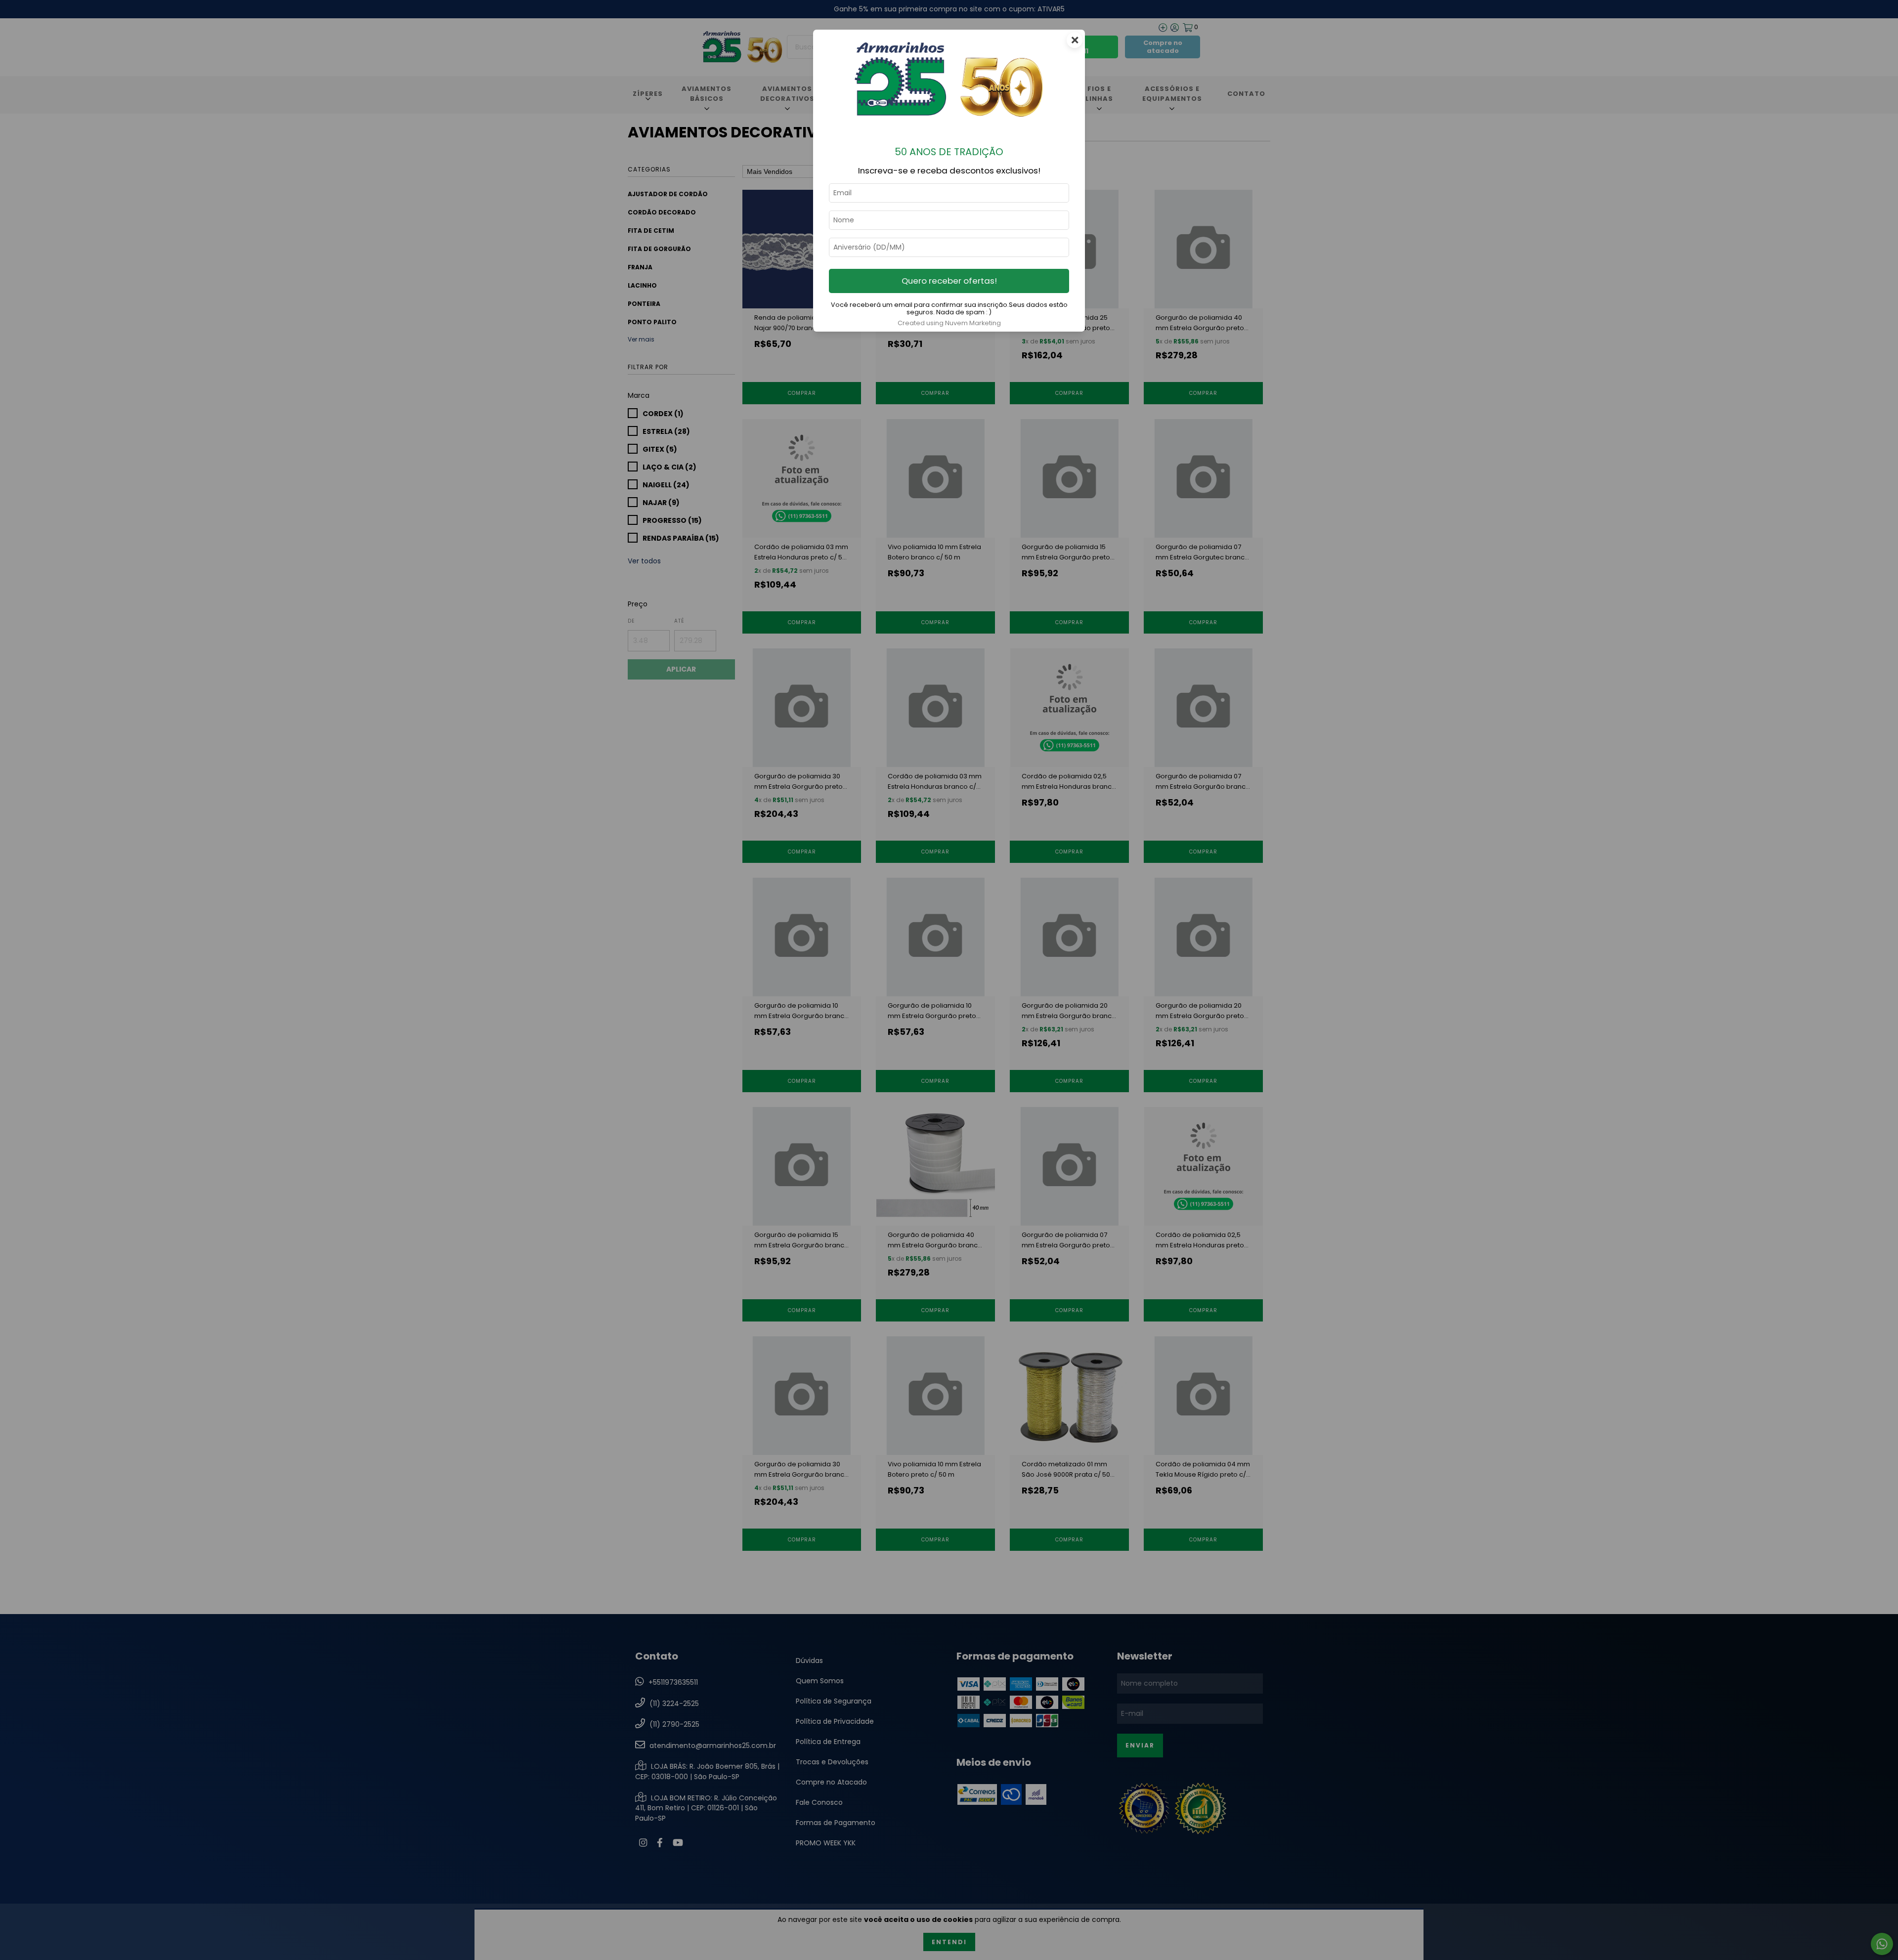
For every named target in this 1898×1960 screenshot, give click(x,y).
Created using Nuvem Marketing (949, 323)
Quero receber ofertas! (949, 281)
